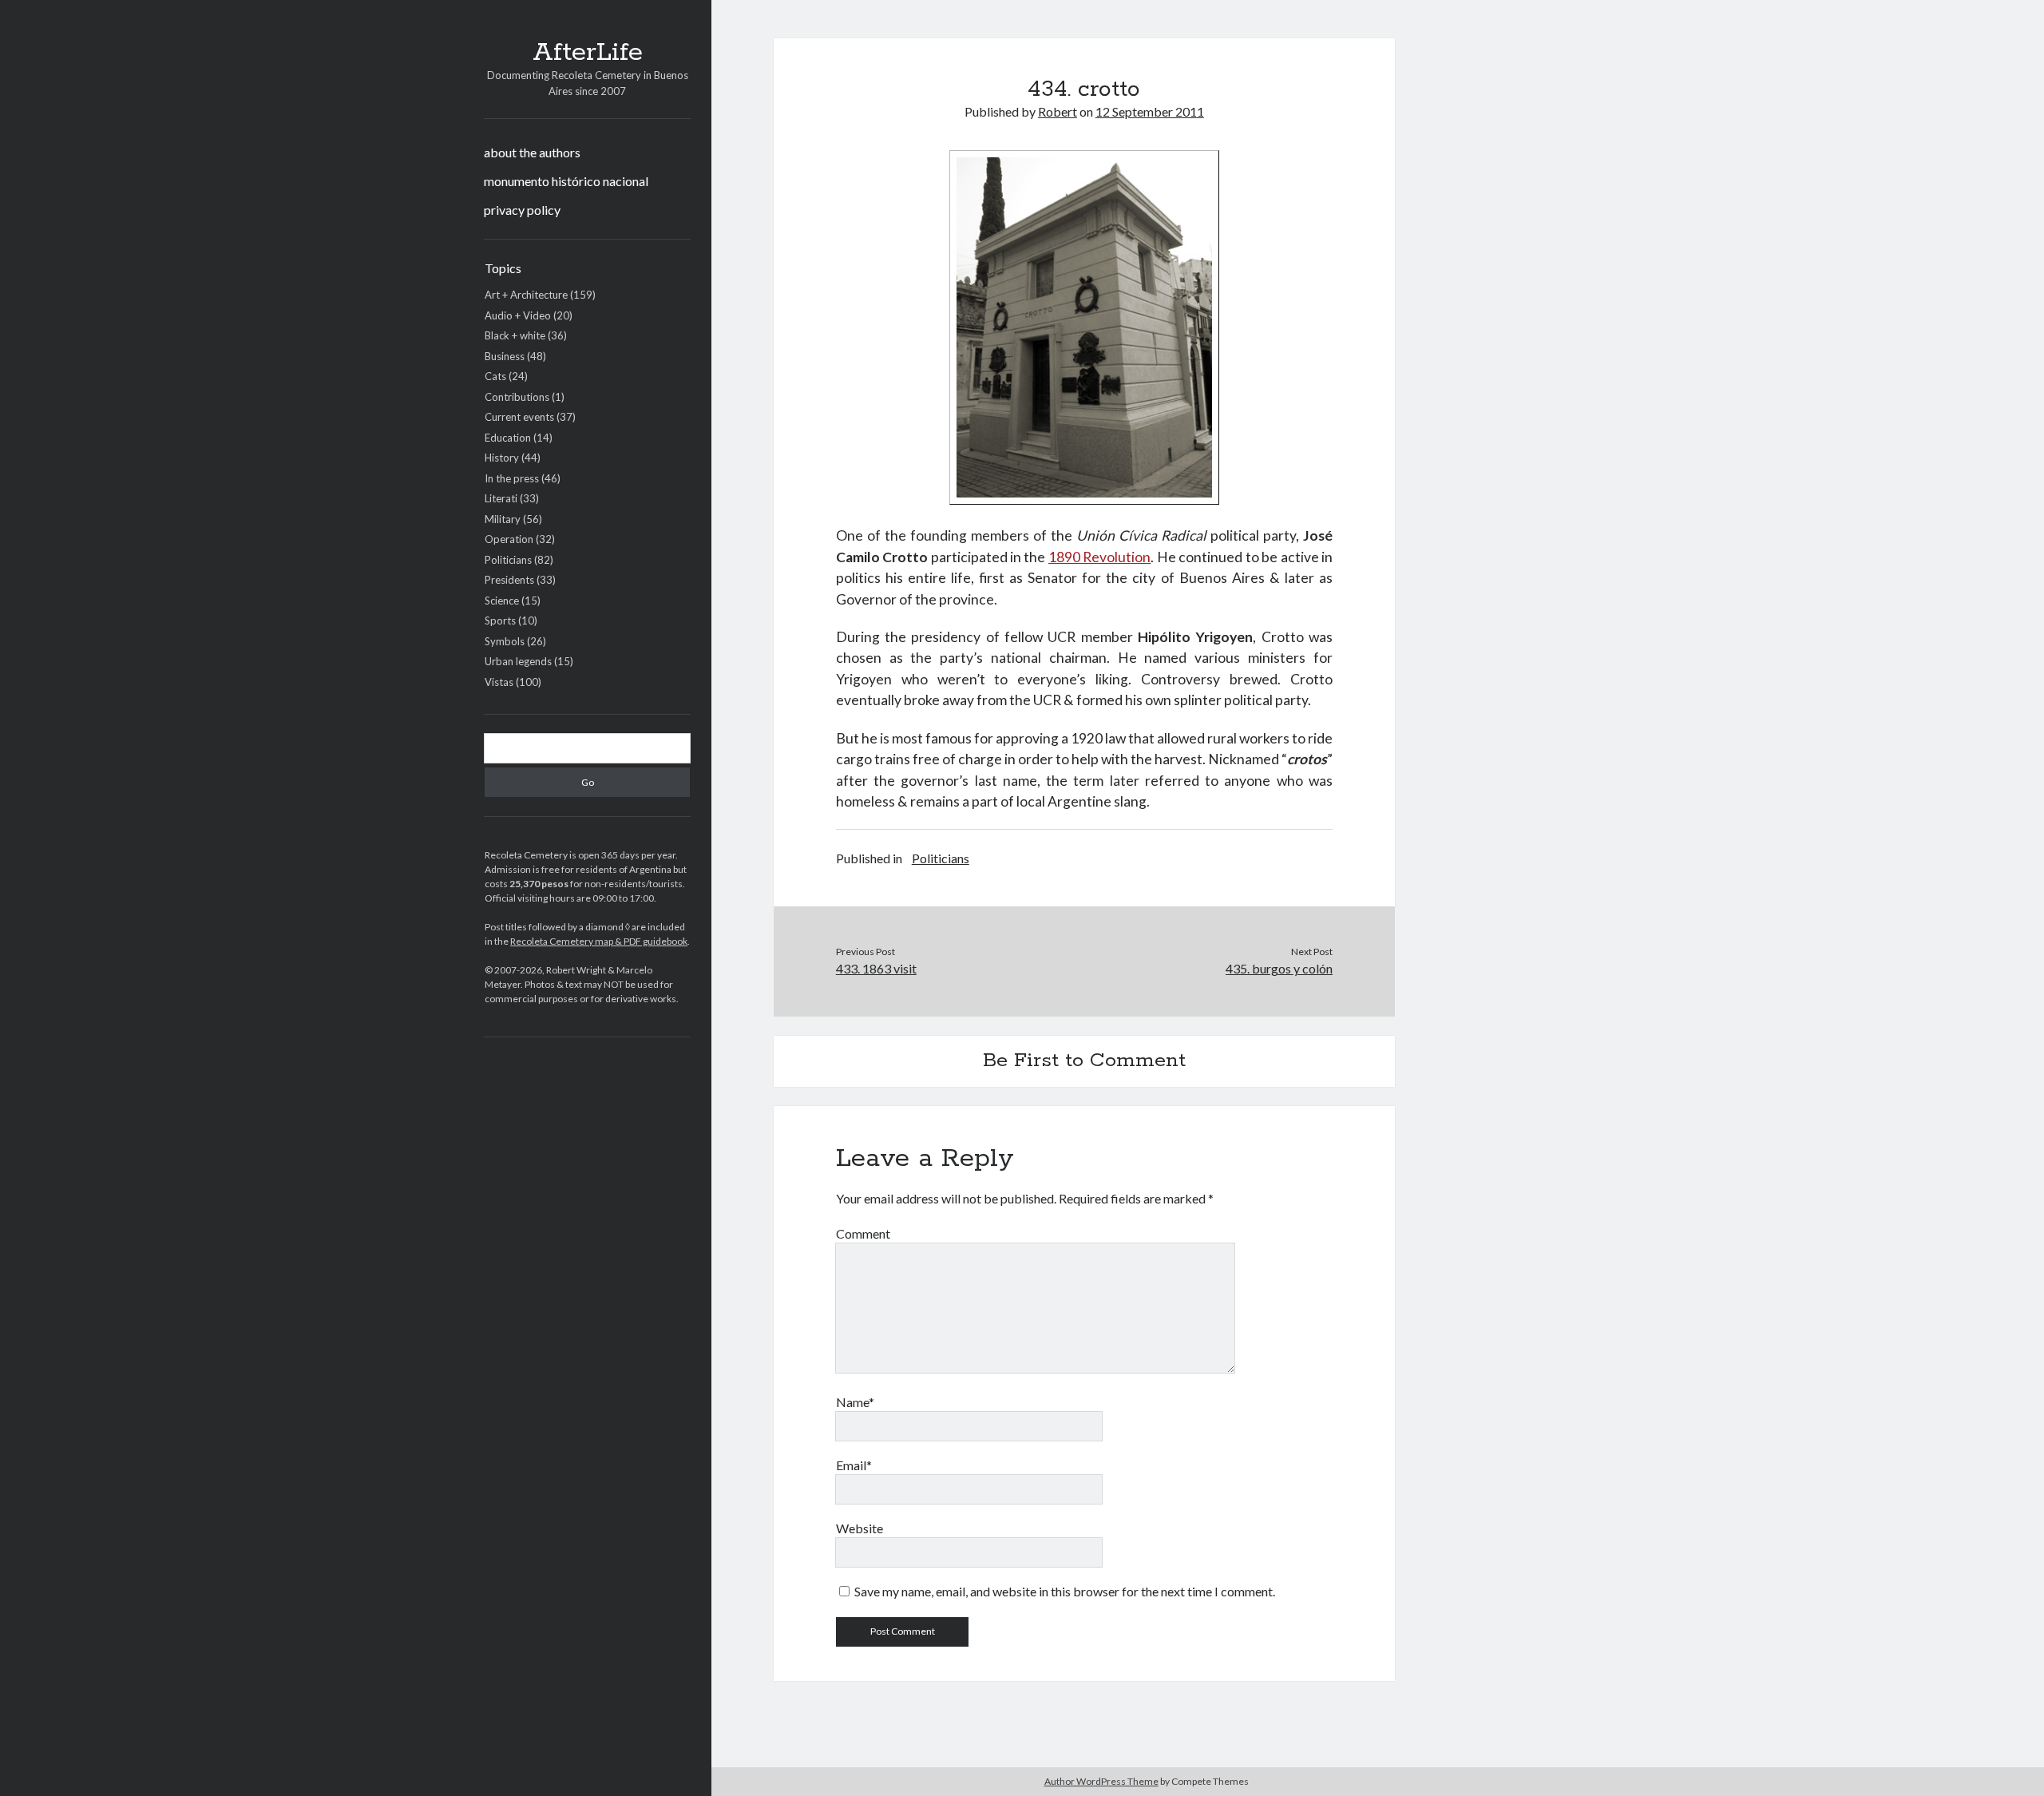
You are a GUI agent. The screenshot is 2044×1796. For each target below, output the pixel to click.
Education (508, 438)
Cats (495, 376)
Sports (500, 620)
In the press (512, 478)
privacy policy (522, 210)
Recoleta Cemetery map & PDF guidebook (599, 941)
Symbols (505, 641)
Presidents (509, 580)
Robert (1058, 111)
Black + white (515, 335)
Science (502, 601)
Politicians (508, 560)
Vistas (499, 682)
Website (860, 1528)
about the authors (532, 152)
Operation (509, 539)
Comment (863, 1233)
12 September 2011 (1150, 111)
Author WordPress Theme (1101, 1781)
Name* (855, 1402)
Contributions (517, 397)
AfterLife (588, 53)
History (502, 458)
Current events (519, 417)
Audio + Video (518, 315)
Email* (854, 1465)
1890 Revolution (1099, 557)
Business (505, 356)
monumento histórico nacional (566, 181)
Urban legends (518, 661)
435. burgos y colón (1279, 968)
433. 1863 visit (876, 968)
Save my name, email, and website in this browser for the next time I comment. (1065, 1591)
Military (503, 519)
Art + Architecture (526, 295)
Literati (501, 498)
